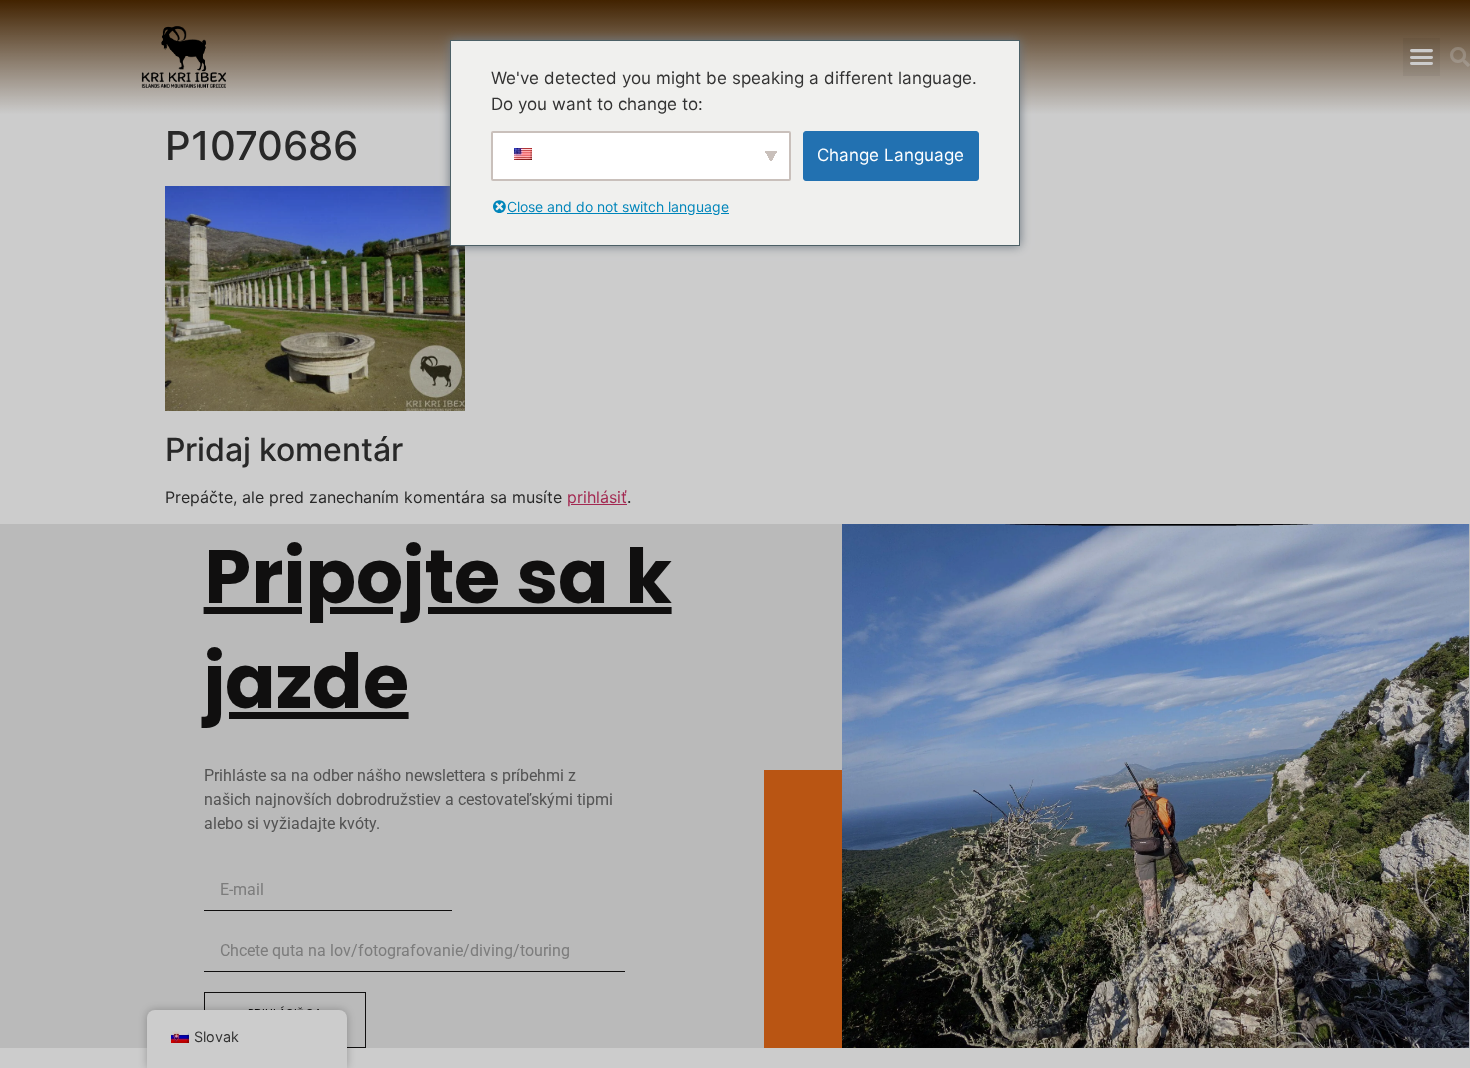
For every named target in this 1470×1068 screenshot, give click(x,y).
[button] (1421, 57)
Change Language (890, 155)
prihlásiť (597, 497)
